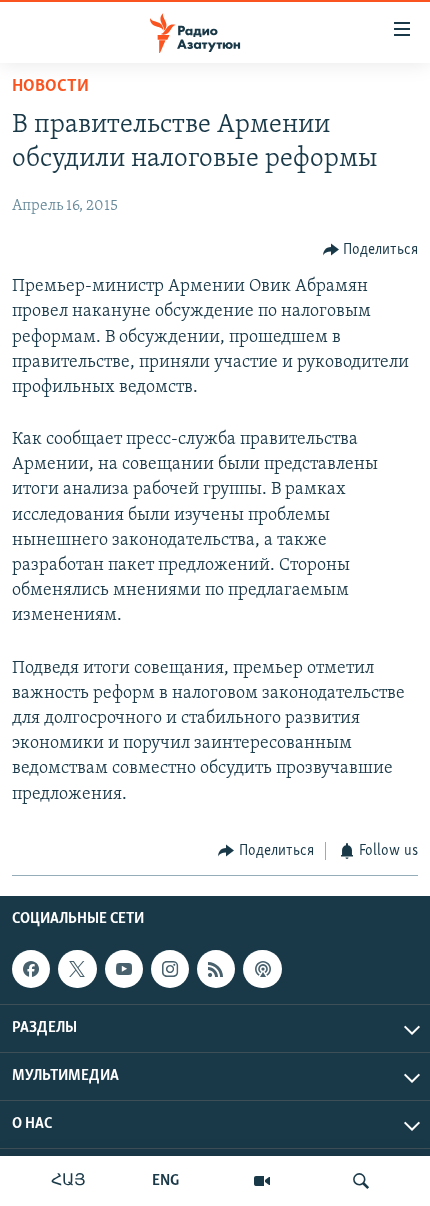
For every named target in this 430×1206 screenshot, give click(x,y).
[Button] (371, 250)
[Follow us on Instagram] (170, 969)
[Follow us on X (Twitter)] (77, 969)
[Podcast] (262, 969)
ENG (165, 1181)
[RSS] (216, 969)
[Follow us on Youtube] (124, 969)
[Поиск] (361, 1181)
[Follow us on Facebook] (31, 969)
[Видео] (262, 1181)
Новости (50, 87)
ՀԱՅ (68, 1181)
